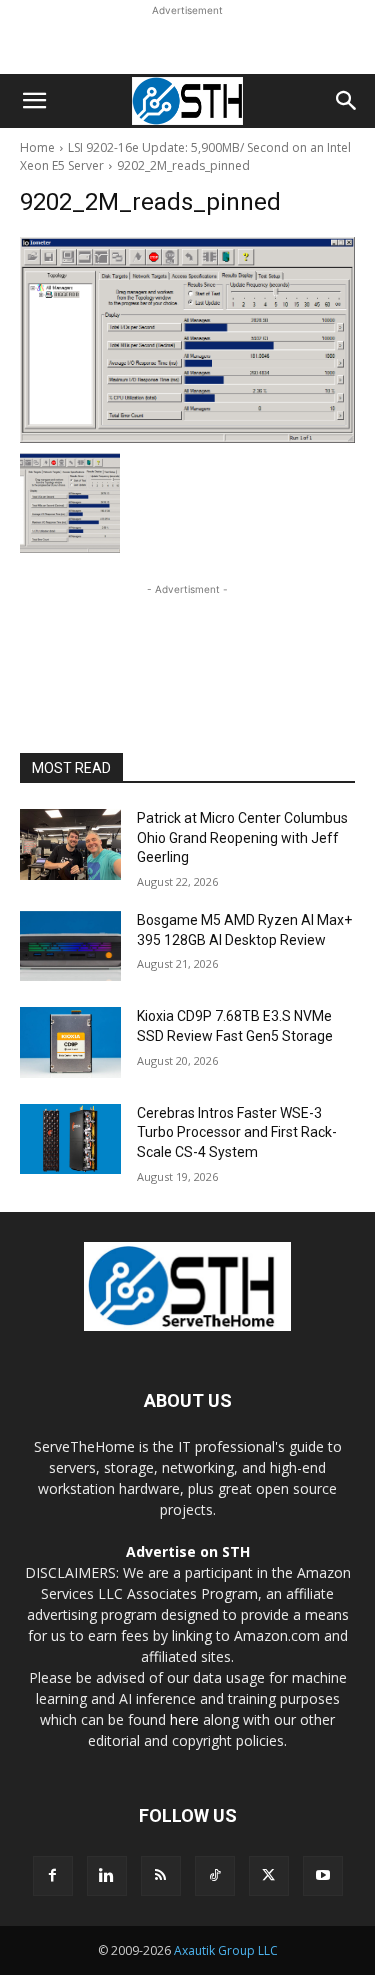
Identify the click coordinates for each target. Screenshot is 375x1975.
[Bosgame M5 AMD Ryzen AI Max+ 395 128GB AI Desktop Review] (70, 946)
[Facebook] (53, 1876)
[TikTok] (215, 1876)
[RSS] (161, 1876)
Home (37, 147)
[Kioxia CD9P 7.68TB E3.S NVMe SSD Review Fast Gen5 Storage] (70, 1042)
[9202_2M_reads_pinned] (187, 340)
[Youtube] (323, 1876)
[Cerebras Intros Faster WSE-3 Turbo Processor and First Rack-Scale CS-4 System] (70, 1139)
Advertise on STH (188, 1551)
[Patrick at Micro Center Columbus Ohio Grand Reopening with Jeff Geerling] (70, 844)
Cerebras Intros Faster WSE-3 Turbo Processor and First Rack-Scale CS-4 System (237, 1132)
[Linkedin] (107, 1876)
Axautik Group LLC (226, 1950)
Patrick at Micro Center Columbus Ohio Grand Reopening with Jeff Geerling (242, 837)
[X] (269, 1876)
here (184, 1719)
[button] (34, 101)
